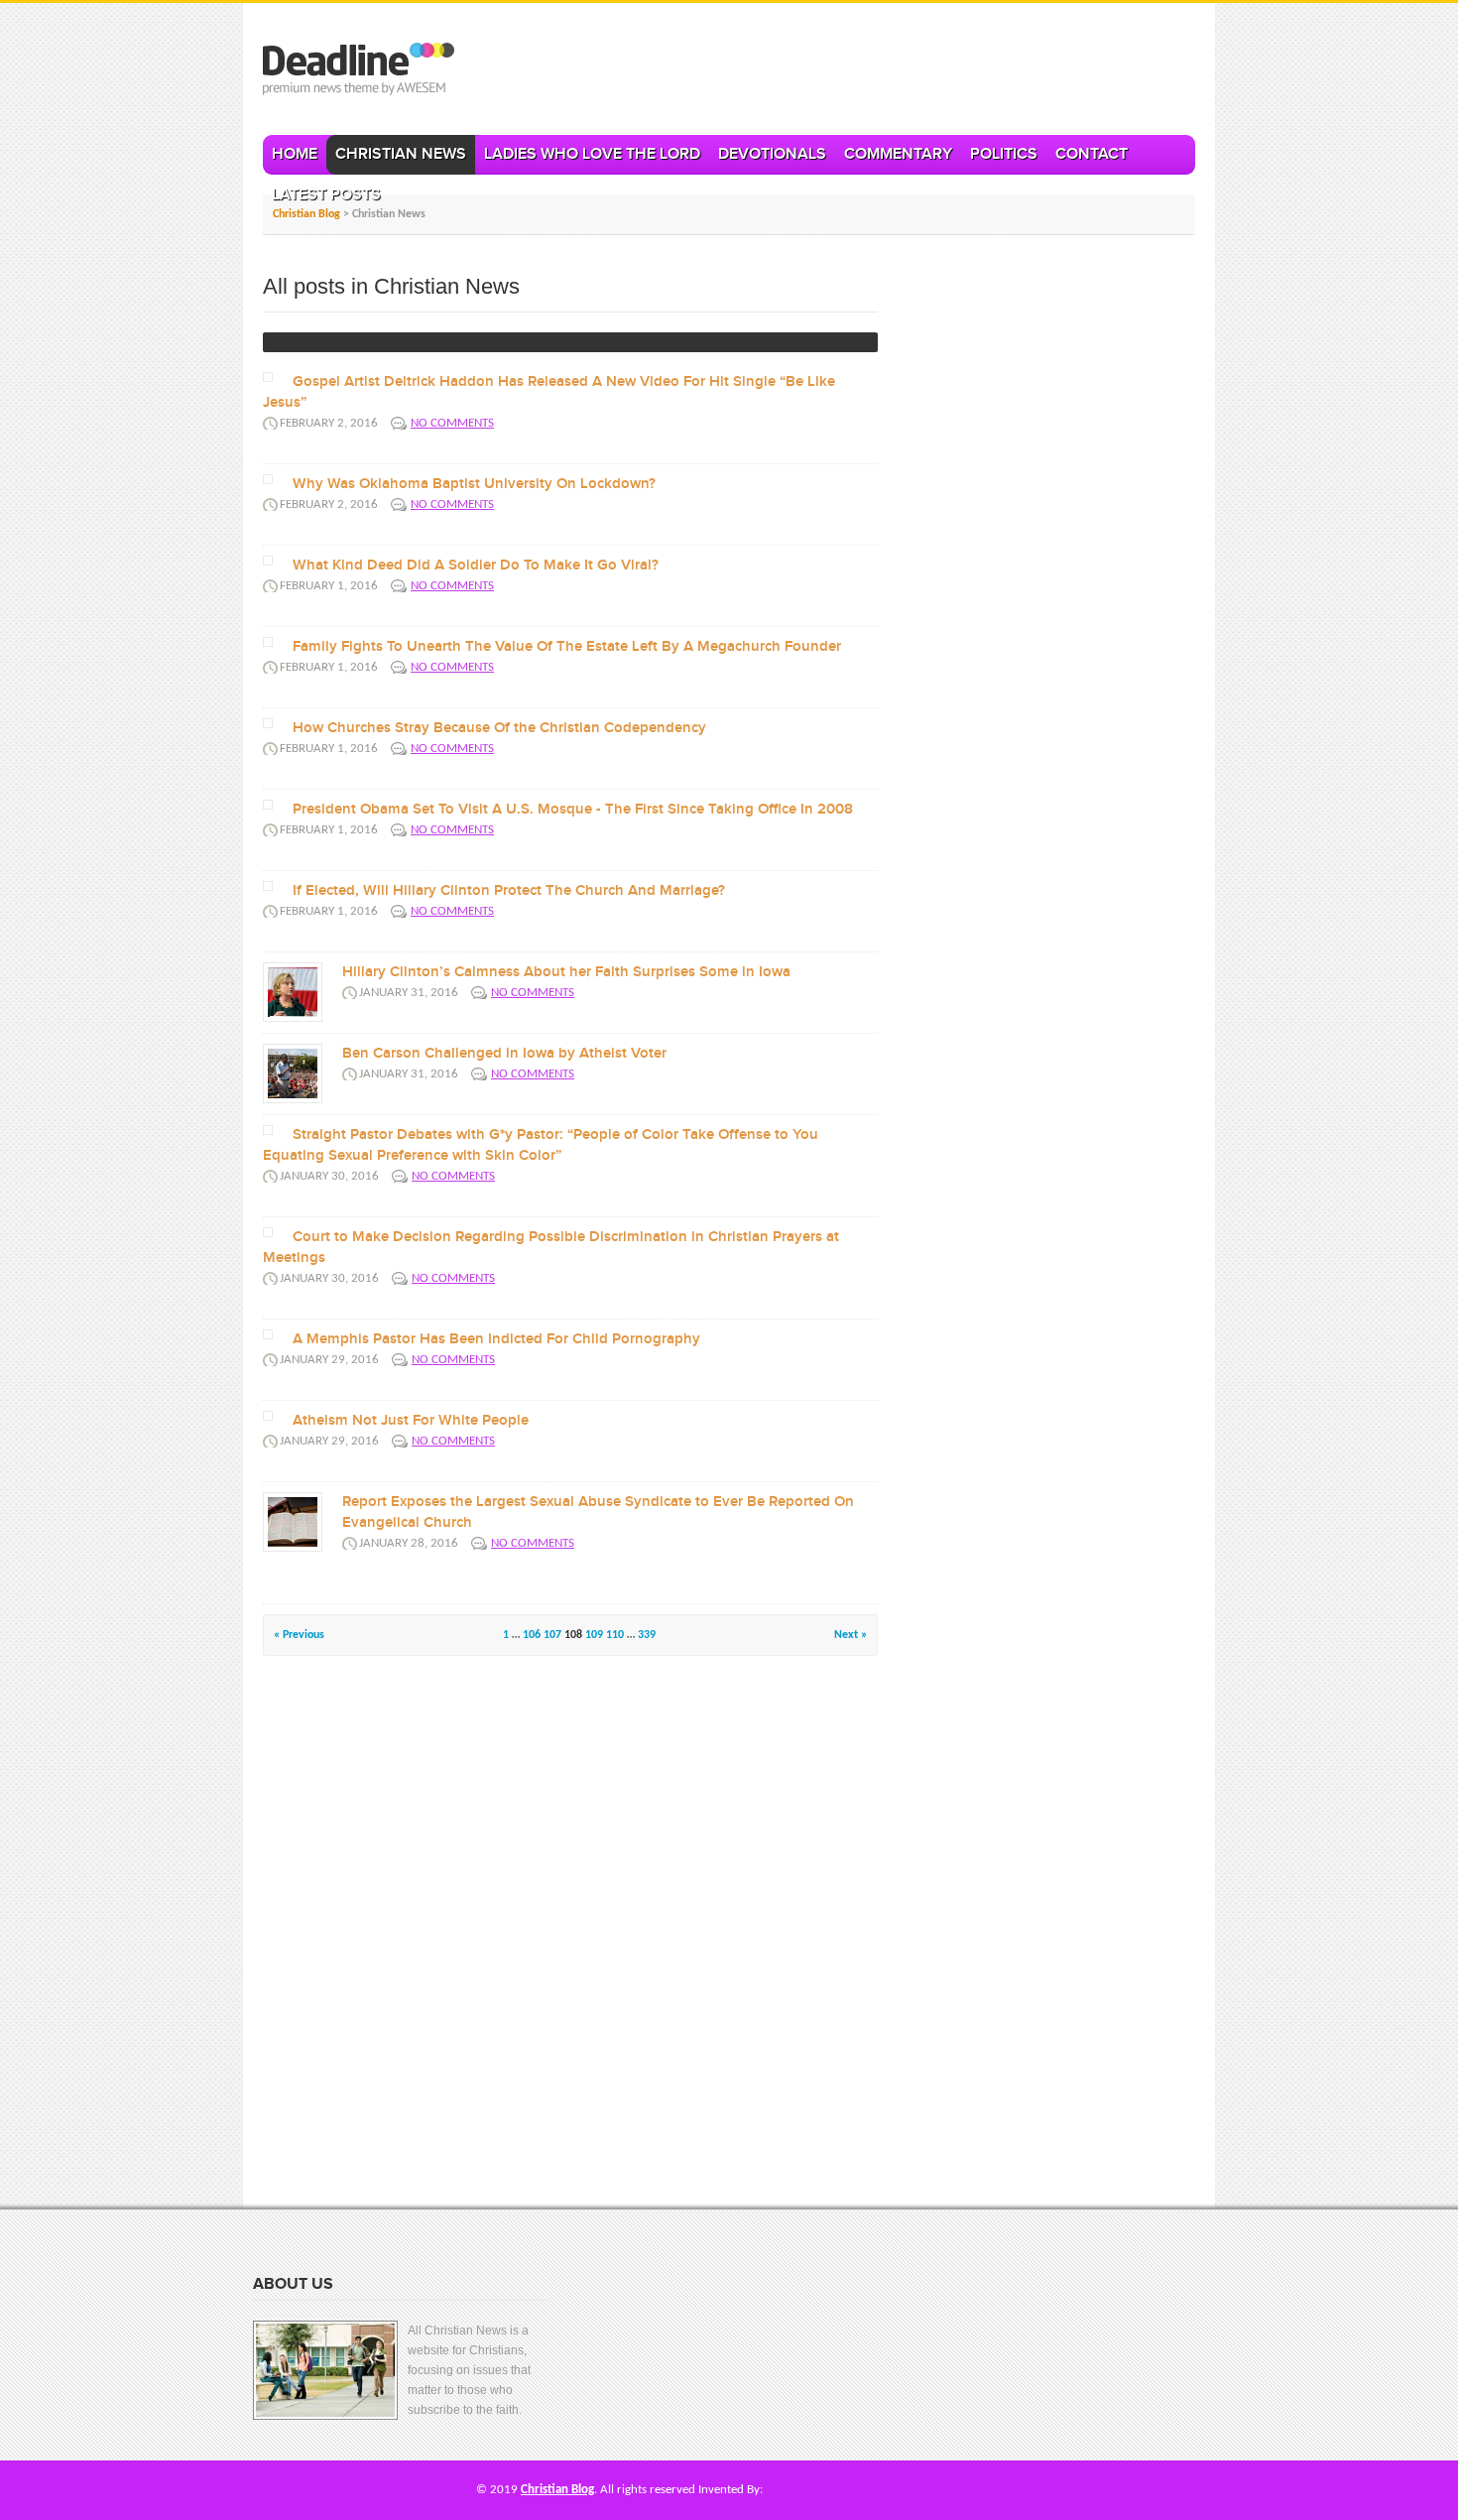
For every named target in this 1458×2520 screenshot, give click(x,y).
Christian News (401, 154)
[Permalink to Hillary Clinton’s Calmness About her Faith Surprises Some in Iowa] (293, 992)
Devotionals (772, 154)
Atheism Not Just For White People (411, 1421)
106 (532, 1635)
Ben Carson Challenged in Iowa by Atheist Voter (504, 1054)
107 (552, 1635)
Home (295, 154)
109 (594, 1635)
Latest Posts (326, 195)
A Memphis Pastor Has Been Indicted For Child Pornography (496, 1339)
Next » (850, 1635)
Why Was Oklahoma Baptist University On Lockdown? (474, 484)
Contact (1092, 154)
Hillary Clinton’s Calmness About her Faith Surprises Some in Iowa (566, 972)
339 (647, 1635)
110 (615, 1635)
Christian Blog (557, 2490)
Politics (1004, 154)
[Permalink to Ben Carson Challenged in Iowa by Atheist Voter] (293, 1073)
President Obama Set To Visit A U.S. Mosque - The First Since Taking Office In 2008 (573, 810)
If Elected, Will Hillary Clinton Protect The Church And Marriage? (509, 891)
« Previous (299, 1635)
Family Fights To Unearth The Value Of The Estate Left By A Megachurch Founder (567, 647)
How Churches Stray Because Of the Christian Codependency (499, 728)
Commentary (898, 154)
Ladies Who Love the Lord (592, 154)
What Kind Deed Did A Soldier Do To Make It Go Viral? (476, 566)
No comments (452, 423)
